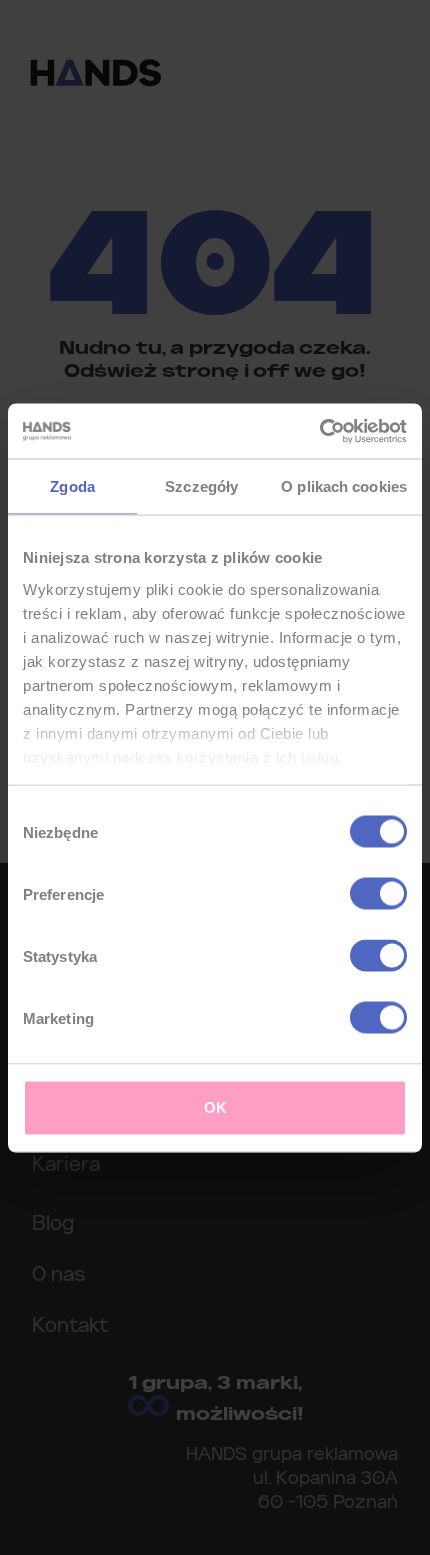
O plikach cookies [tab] (344, 486)
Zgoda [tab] (72, 486)
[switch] (378, 894)
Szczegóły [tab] (201, 486)
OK (215, 1107)
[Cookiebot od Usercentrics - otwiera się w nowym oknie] (319, 431)
